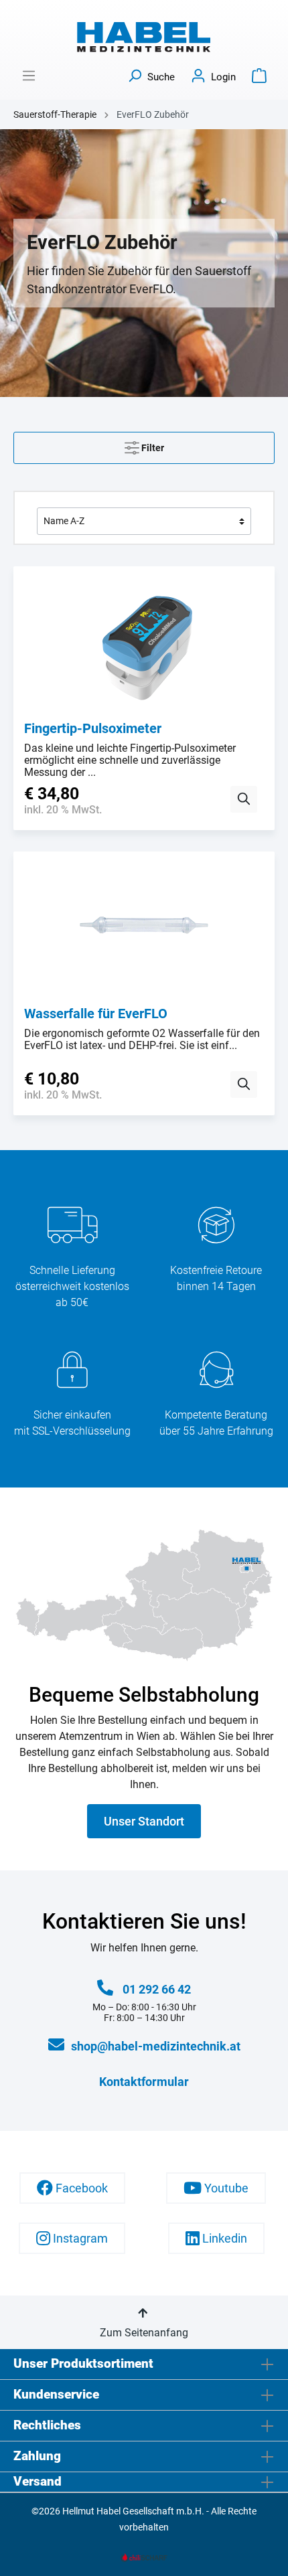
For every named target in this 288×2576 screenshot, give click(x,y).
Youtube (225, 2188)
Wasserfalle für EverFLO (96, 1014)
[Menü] (29, 76)
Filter (152, 448)
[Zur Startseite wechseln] (144, 37)
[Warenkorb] (259, 76)
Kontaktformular (144, 2082)
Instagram (79, 2238)
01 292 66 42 (157, 1989)
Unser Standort (144, 1821)
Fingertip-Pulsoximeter (93, 728)
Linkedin (223, 2238)
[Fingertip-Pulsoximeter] (144, 644)
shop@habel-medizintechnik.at (156, 2046)
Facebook (80, 2188)
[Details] (244, 799)
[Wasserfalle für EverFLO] (144, 929)
